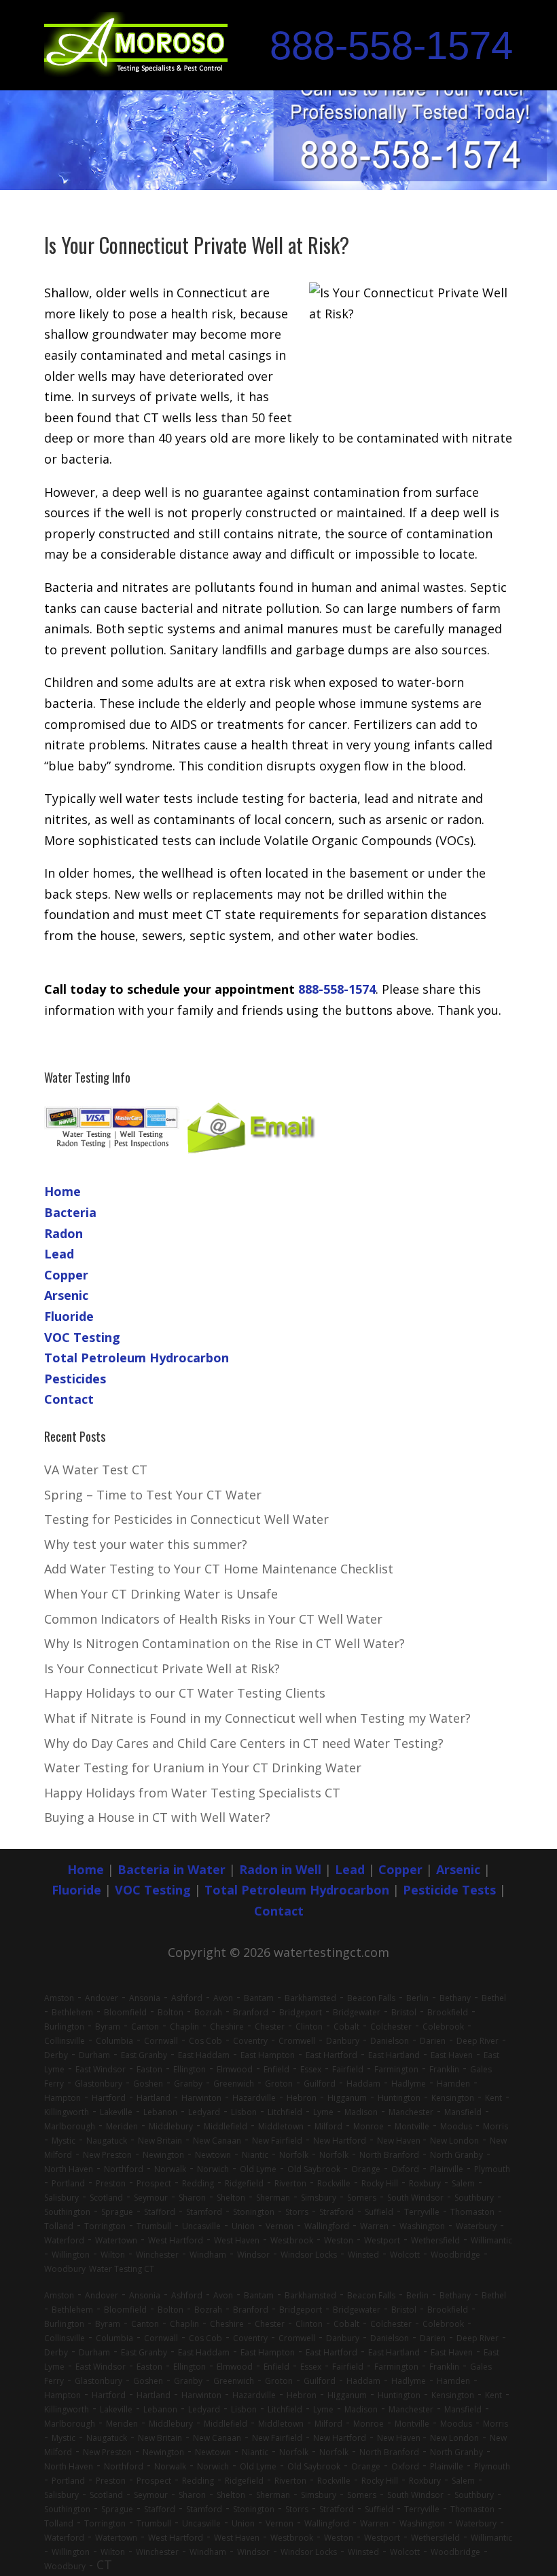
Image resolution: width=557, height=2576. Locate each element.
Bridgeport (301, 2012)
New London (454, 2141)
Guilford (320, 2084)
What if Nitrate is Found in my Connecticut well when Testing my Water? (257, 1718)
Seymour (151, 2198)
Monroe (369, 2126)
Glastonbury (98, 2084)
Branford (251, 2012)
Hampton (62, 2098)
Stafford (160, 2212)
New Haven (400, 2141)
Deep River (478, 2041)
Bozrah (208, 2012)
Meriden (122, 2126)
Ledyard (204, 2112)
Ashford (187, 1998)
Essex (311, 2069)
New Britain (160, 2141)
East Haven (452, 2055)
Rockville (334, 2183)
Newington (163, 2155)
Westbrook (292, 2240)
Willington (71, 2255)
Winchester (157, 2255)
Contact (69, 1399)
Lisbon (244, 2112)
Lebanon (160, 2112)
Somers (362, 2198)
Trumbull (154, 2226)
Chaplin (184, 2027)
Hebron (302, 2098)
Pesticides (75, 1379)
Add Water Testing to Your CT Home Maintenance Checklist (219, 1569)
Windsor (253, 2255)
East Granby (144, 2055)
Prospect (154, 2183)
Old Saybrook (314, 2169)
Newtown (213, 2155)
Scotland (106, 2198)
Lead (59, 1254)
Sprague (117, 2212)
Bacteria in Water (172, 1869)
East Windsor (101, 2069)
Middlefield (226, 2126)
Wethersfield (435, 2240)
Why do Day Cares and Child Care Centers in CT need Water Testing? (244, 1743)
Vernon (280, 2226)
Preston (111, 2183)
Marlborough (70, 2126)
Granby (188, 2084)
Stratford (337, 2212)
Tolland (59, 2226)
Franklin (444, 2069)
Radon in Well (280, 1869)
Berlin (417, 1998)
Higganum (347, 2098)
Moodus (456, 2126)
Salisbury (61, 2198)
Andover (102, 1998)
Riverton (290, 2183)
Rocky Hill (380, 2183)
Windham (208, 2255)
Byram (108, 2027)
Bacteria (70, 1212)
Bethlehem (72, 2012)
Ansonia (145, 1998)
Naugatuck (107, 2141)
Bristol (404, 2012)
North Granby (456, 2155)
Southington (67, 2212)
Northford (124, 2169)
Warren (374, 2226)
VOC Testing (82, 1337)
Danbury (343, 2041)
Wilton (113, 2255)
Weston (339, 2240)
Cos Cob (205, 2041)
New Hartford (340, 2141)
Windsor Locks (309, 2255)
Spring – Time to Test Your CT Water (153, 1495)
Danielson (390, 2041)
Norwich (213, 2169)
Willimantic (491, 2240)
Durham (94, 2055)
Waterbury (476, 2226)
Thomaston (472, 2212)
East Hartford (331, 2055)
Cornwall (161, 2041)
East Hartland (394, 2055)
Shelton (231, 2198)
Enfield (276, 2069)
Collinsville (65, 2041)
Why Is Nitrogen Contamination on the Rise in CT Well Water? (224, 1643)
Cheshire (227, 2027)
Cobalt (346, 2027)
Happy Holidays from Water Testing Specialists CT (192, 1793)
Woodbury (65, 2269)
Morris (496, 2126)
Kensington (453, 2098)
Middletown (281, 2126)
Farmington (396, 2069)
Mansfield (463, 2112)
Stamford (204, 2212)
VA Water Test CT (96, 1470)
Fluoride (69, 1316)
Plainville (447, 2169)
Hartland (154, 2098)
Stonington (254, 2212)
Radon (64, 1233)
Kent (493, 2098)
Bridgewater (357, 2012)
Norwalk (170, 2169)
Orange (366, 2169)
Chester (270, 2027)
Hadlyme (409, 2084)
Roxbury (425, 2183)
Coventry (250, 2041)
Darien (433, 2041)
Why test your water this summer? (146, 1544)
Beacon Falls (371, 1998)
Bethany (455, 1998)
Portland (68, 2183)
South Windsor (415, 2198)
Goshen (148, 2084)
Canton (145, 2027)
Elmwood (235, 2069)
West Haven (237, 2240)
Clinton (309, 2027)
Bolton (170, 2012)
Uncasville (201, 2226)
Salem (463, 2183)
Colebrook (443, 2027)
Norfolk (294, 2155)
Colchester (391, 2027)
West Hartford (176, 2240)
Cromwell (297, 2041)
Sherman (273, 2198)
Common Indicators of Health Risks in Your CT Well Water (213, 1619)
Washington (422, 2226)
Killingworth (67, 2112)
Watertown (116, 2240)
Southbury (474, 2198)
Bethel (494, 1998)
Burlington (64, 2027)
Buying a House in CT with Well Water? (157, 1817)
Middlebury (171, 2126)
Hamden (453, 2084)
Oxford (405, 2169)
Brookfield (448, 2012)
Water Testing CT (122, 2269)
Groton (279, 2084)
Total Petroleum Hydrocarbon (137, 1358)
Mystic (64, 2141)
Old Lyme (258, 2169)
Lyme (323, 2112)
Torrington (105, 2226)
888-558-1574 (391, 45)
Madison (361, 2112)
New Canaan (217, 2141)
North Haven (69, 2169)
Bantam (259, 1998)
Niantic (255, 2155)
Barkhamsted (310, 1998)
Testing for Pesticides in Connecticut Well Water (186, 1519)
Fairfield (348, 2069)
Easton (149, 2069)
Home (62, 1191)
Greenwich (234, 2084)
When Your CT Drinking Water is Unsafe (161, 1594)
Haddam (363, 2084)
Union (243, 2226)
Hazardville (254, 2098)
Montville (412, 2126)
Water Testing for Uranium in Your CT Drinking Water (203, 1768)
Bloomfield (125, 2012)
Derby (56, 2055)
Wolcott (405, 2255)
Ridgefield (244, 2183)
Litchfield (285, 2112)
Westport (382, 2240)
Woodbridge (455, 2255)
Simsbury (319, 2198)
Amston (59, 1998)
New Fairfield (277, 2141)
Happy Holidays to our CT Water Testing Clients (185, 1693)
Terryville (422, 2212)
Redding (198, 2183)
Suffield (379, 2212)
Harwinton (201, 2098)
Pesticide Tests (449, 1890)
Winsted (363, 2255)
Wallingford (327, 2226)
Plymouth (492, 2169)
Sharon (192, 2198)
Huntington (399, 2098)
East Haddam (204, 2055)
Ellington (190, 2069)
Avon (223, 1998)
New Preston (107, 2155)
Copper (66, 1275)
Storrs (297, 2212)
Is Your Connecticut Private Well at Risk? (162, 1668)
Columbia (114, 2041)
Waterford (64, 2240)
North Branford (389, 2155)
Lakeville (116, 2112)
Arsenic (66, 1295)
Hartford (109, 2098)
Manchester (411, 2112)
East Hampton (268, 2055)
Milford (328, 2126)
